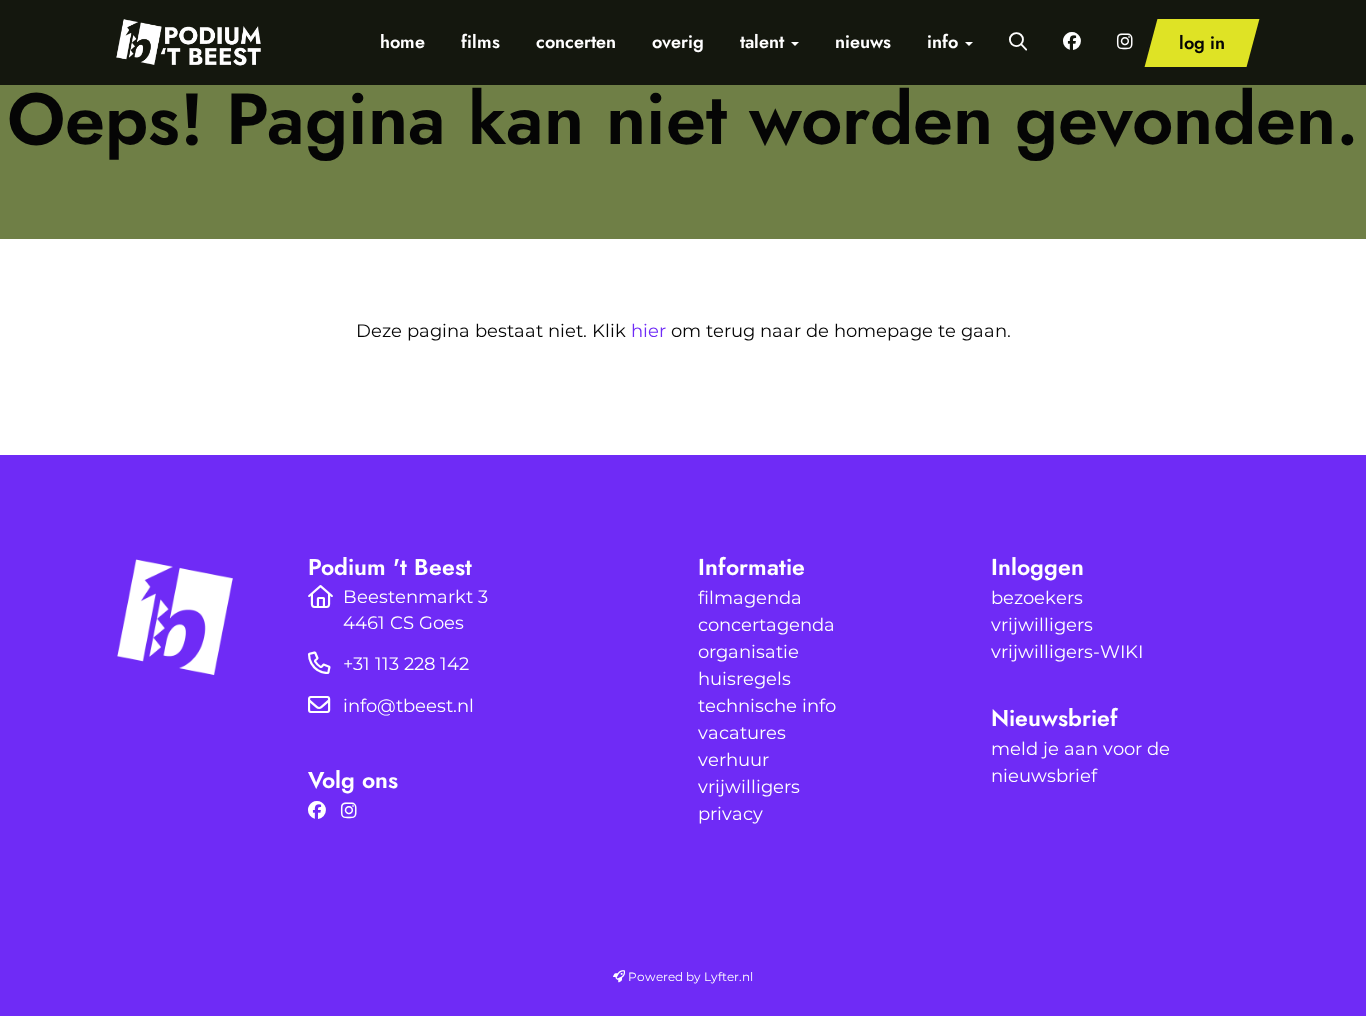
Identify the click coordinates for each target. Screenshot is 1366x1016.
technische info (767, 706)
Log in (1202, 43)
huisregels (744, 679)
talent (764, 42)
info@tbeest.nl (408, 706)
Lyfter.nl (728, 976)
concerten (576, 42)
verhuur (733, 760)
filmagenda (750, 598)
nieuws (863, 42)
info (945, 42)
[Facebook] (322, 811)
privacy (730, 814)
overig (678, 42)
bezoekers (1037, 598)
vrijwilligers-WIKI (1067, 652)
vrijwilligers (749, 787)
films (480, 42)
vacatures (742, 733)
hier (648, 331)
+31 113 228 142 (406, 664)
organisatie (748, 652)
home (402, 42)
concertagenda (766, 625)
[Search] (1018, 42)
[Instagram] (354, 811)
